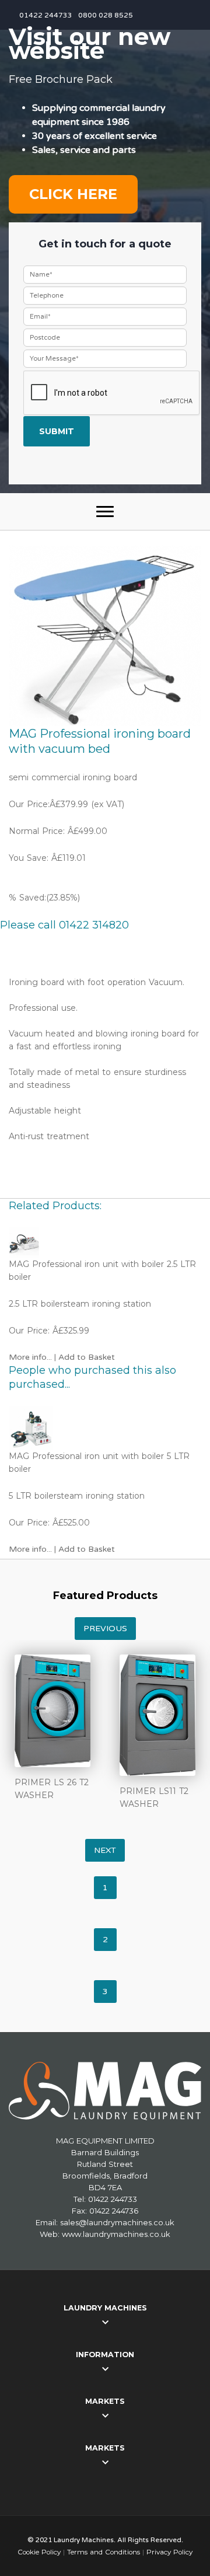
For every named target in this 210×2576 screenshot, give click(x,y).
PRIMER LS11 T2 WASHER (154, 1797)
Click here (73, 194)
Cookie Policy (39, 2552)
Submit (57, 431)
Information (105, 2355)
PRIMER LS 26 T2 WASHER (52, 1789)
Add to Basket (87, 1357)
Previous (105, 1629)
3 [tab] (105, 1992)
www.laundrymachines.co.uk (116, 2234)
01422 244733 (46, 15)
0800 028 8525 (106, 15)
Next (105, 1850)
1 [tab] (105, 1888)
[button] (105, 512)
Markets (105, 2401)
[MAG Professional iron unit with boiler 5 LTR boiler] (105, 1428)
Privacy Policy (169, 2552)
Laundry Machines (105, 2308)
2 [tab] (105, 1940)
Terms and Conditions (104, 2552)
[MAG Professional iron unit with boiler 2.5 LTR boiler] (105, 1242)
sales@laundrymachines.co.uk (117, 2222)
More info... (30, 1357)
